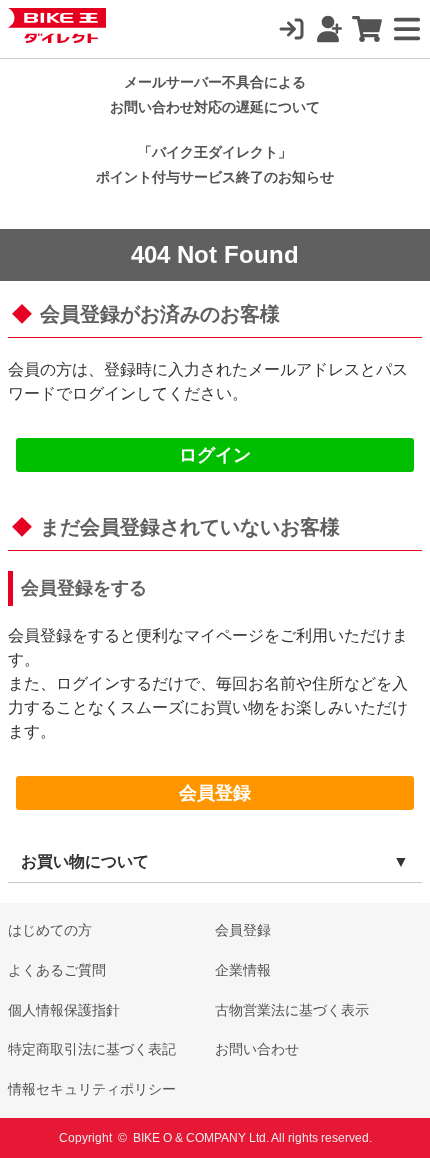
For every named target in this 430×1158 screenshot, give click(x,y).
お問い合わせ (257, 1049)
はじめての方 (50, 930)
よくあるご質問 (57, 970)
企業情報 (243, 970)
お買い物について (85, 861)
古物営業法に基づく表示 (292, 1010)
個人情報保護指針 (64, 1010)
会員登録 (215, 793)
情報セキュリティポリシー (92, 1089)
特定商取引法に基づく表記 (92, 1049)
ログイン (215, 455)
